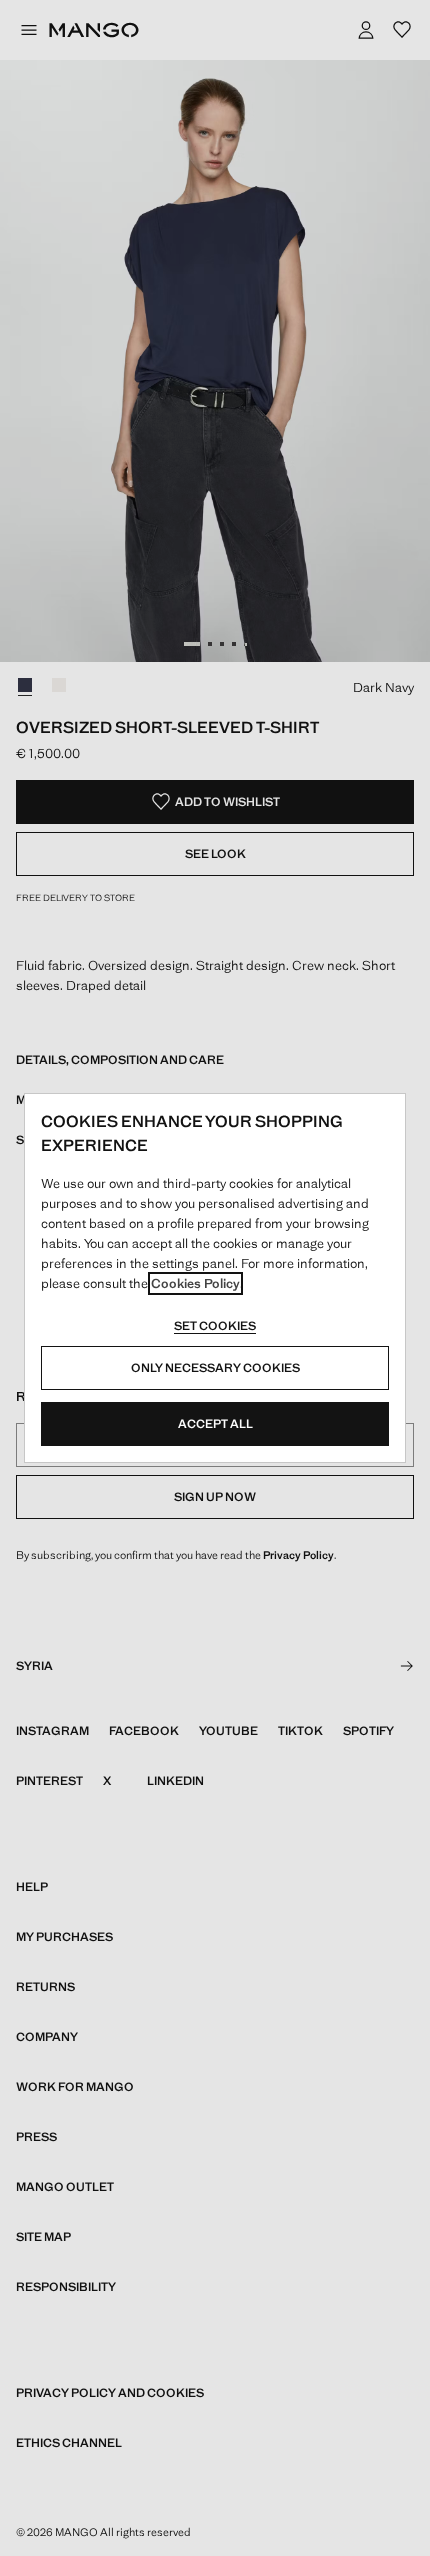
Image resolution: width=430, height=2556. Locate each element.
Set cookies (215, 1326)
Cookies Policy (195, 1283)
